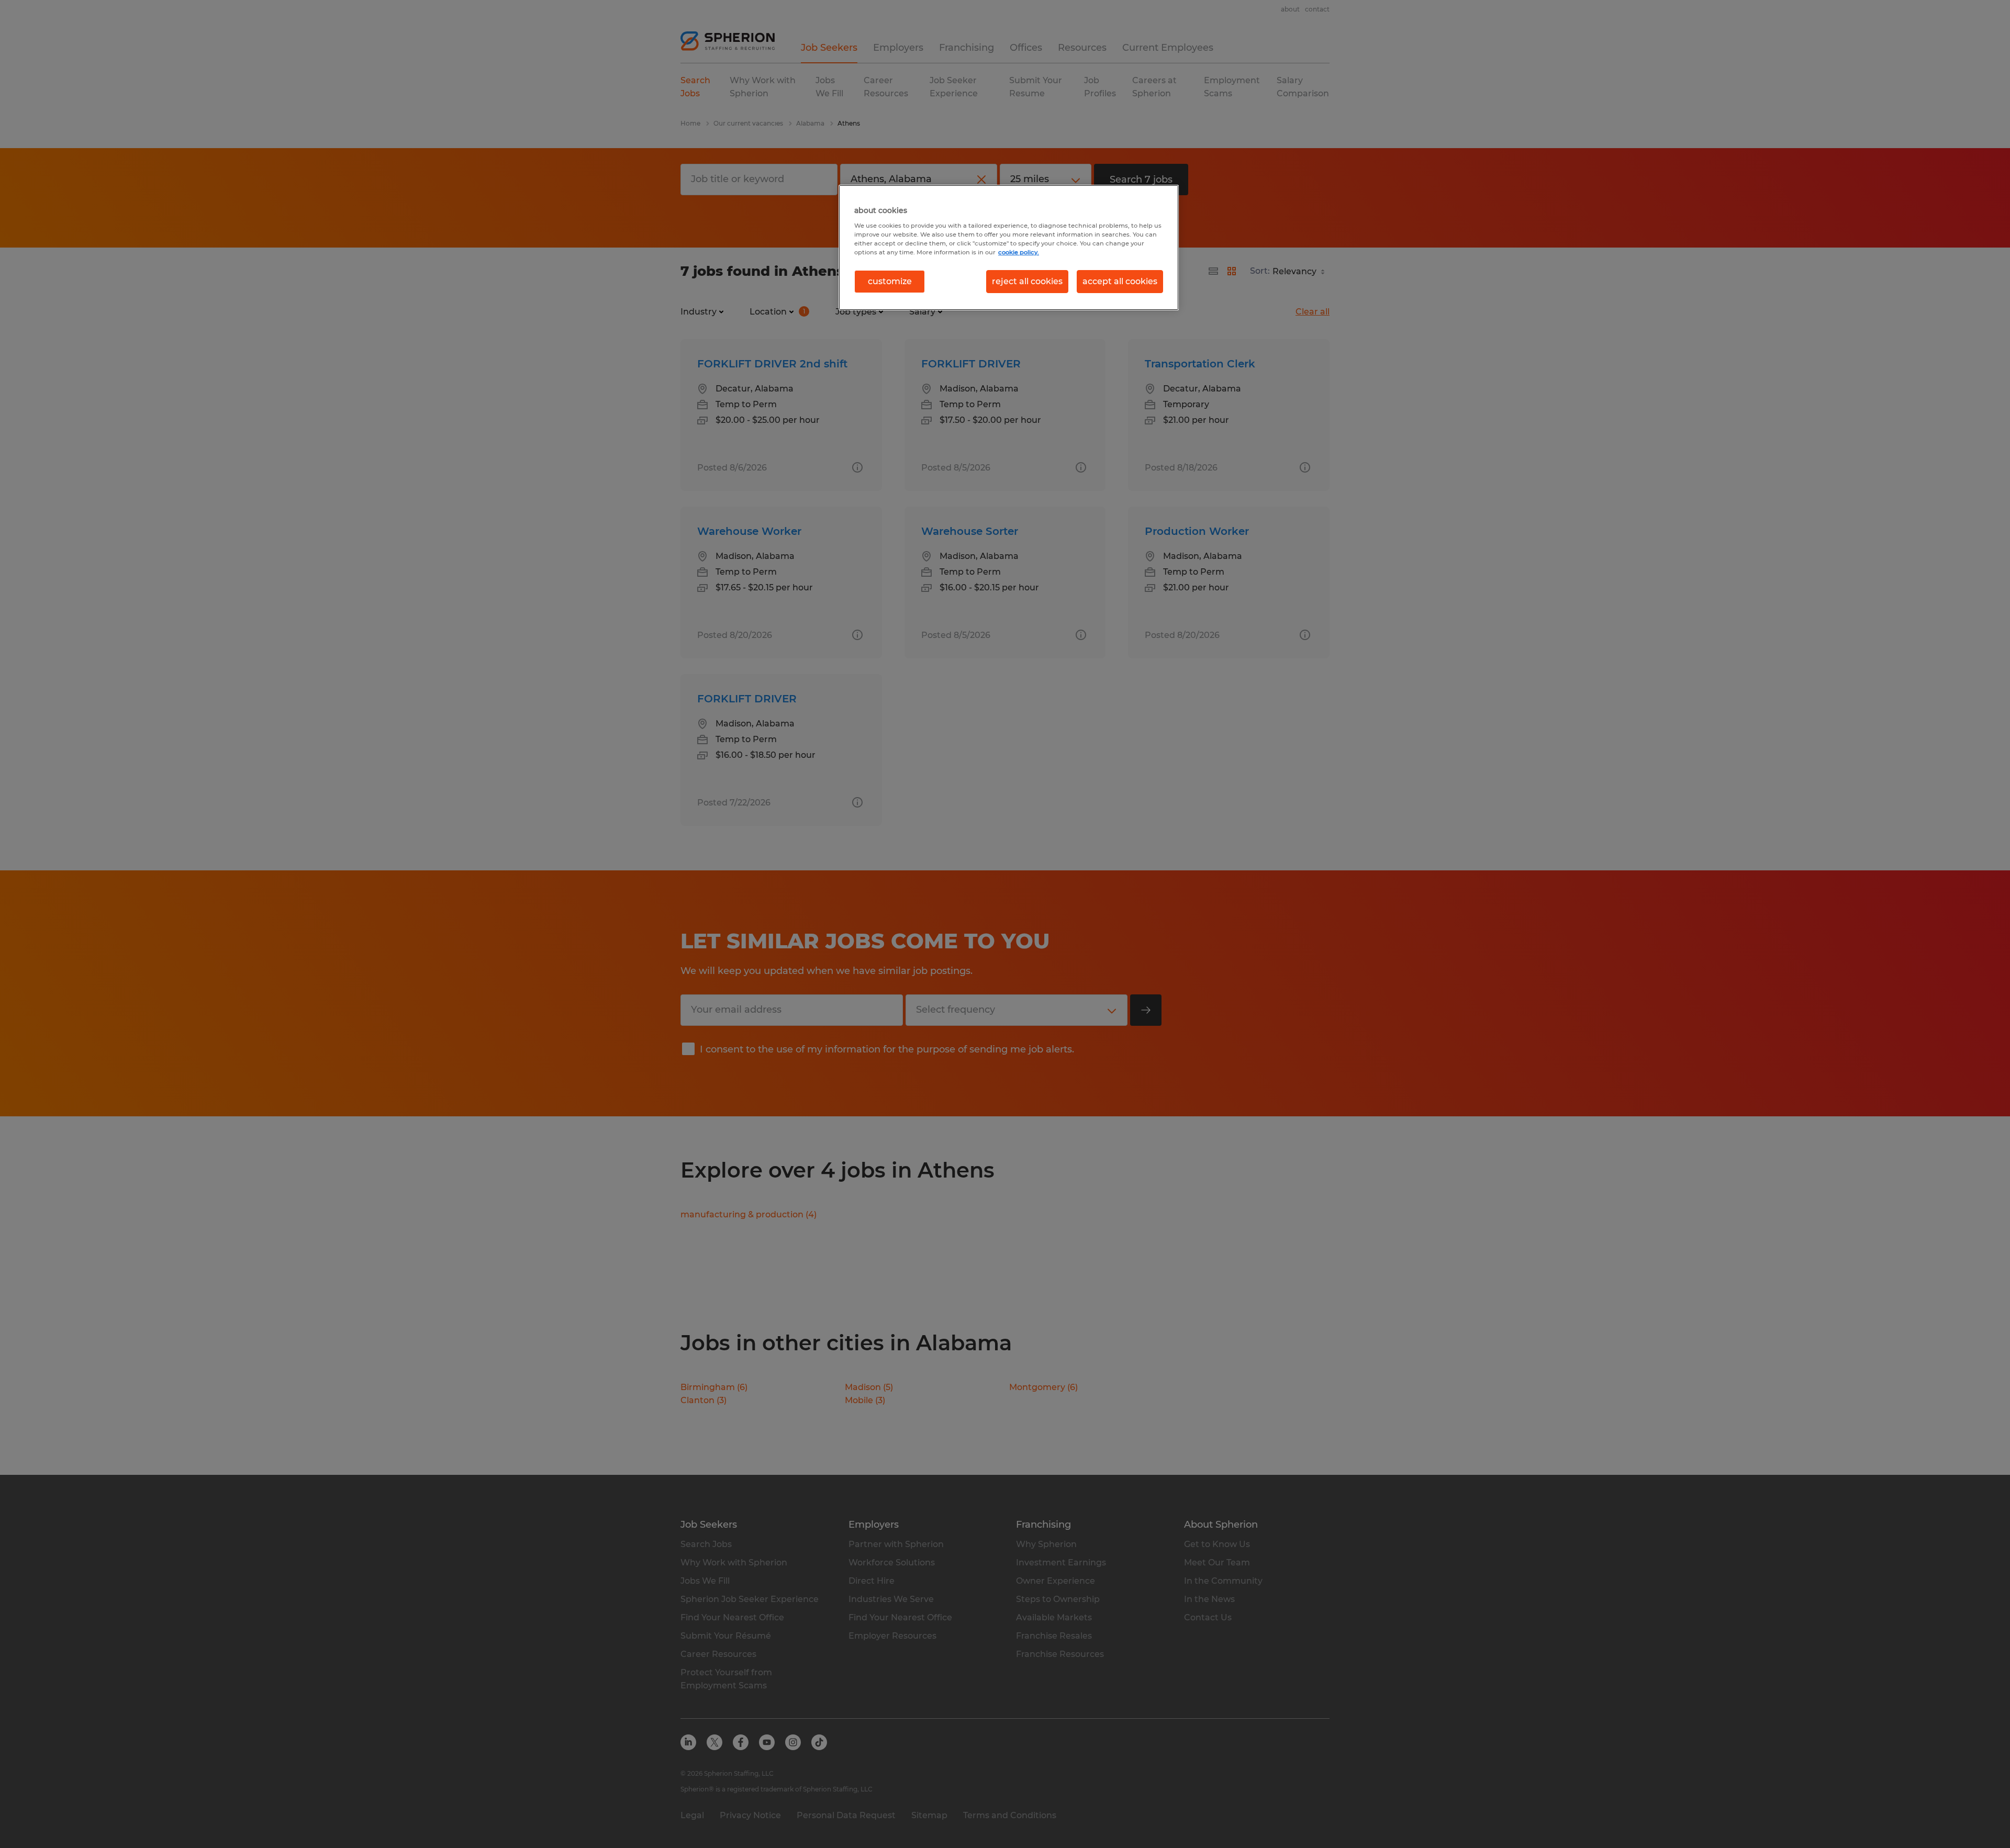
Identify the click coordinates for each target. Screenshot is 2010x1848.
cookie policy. (1019, 252)
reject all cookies (1027, 281)
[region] (1009, 248)
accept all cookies (1120, 281)
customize (890, 281)
